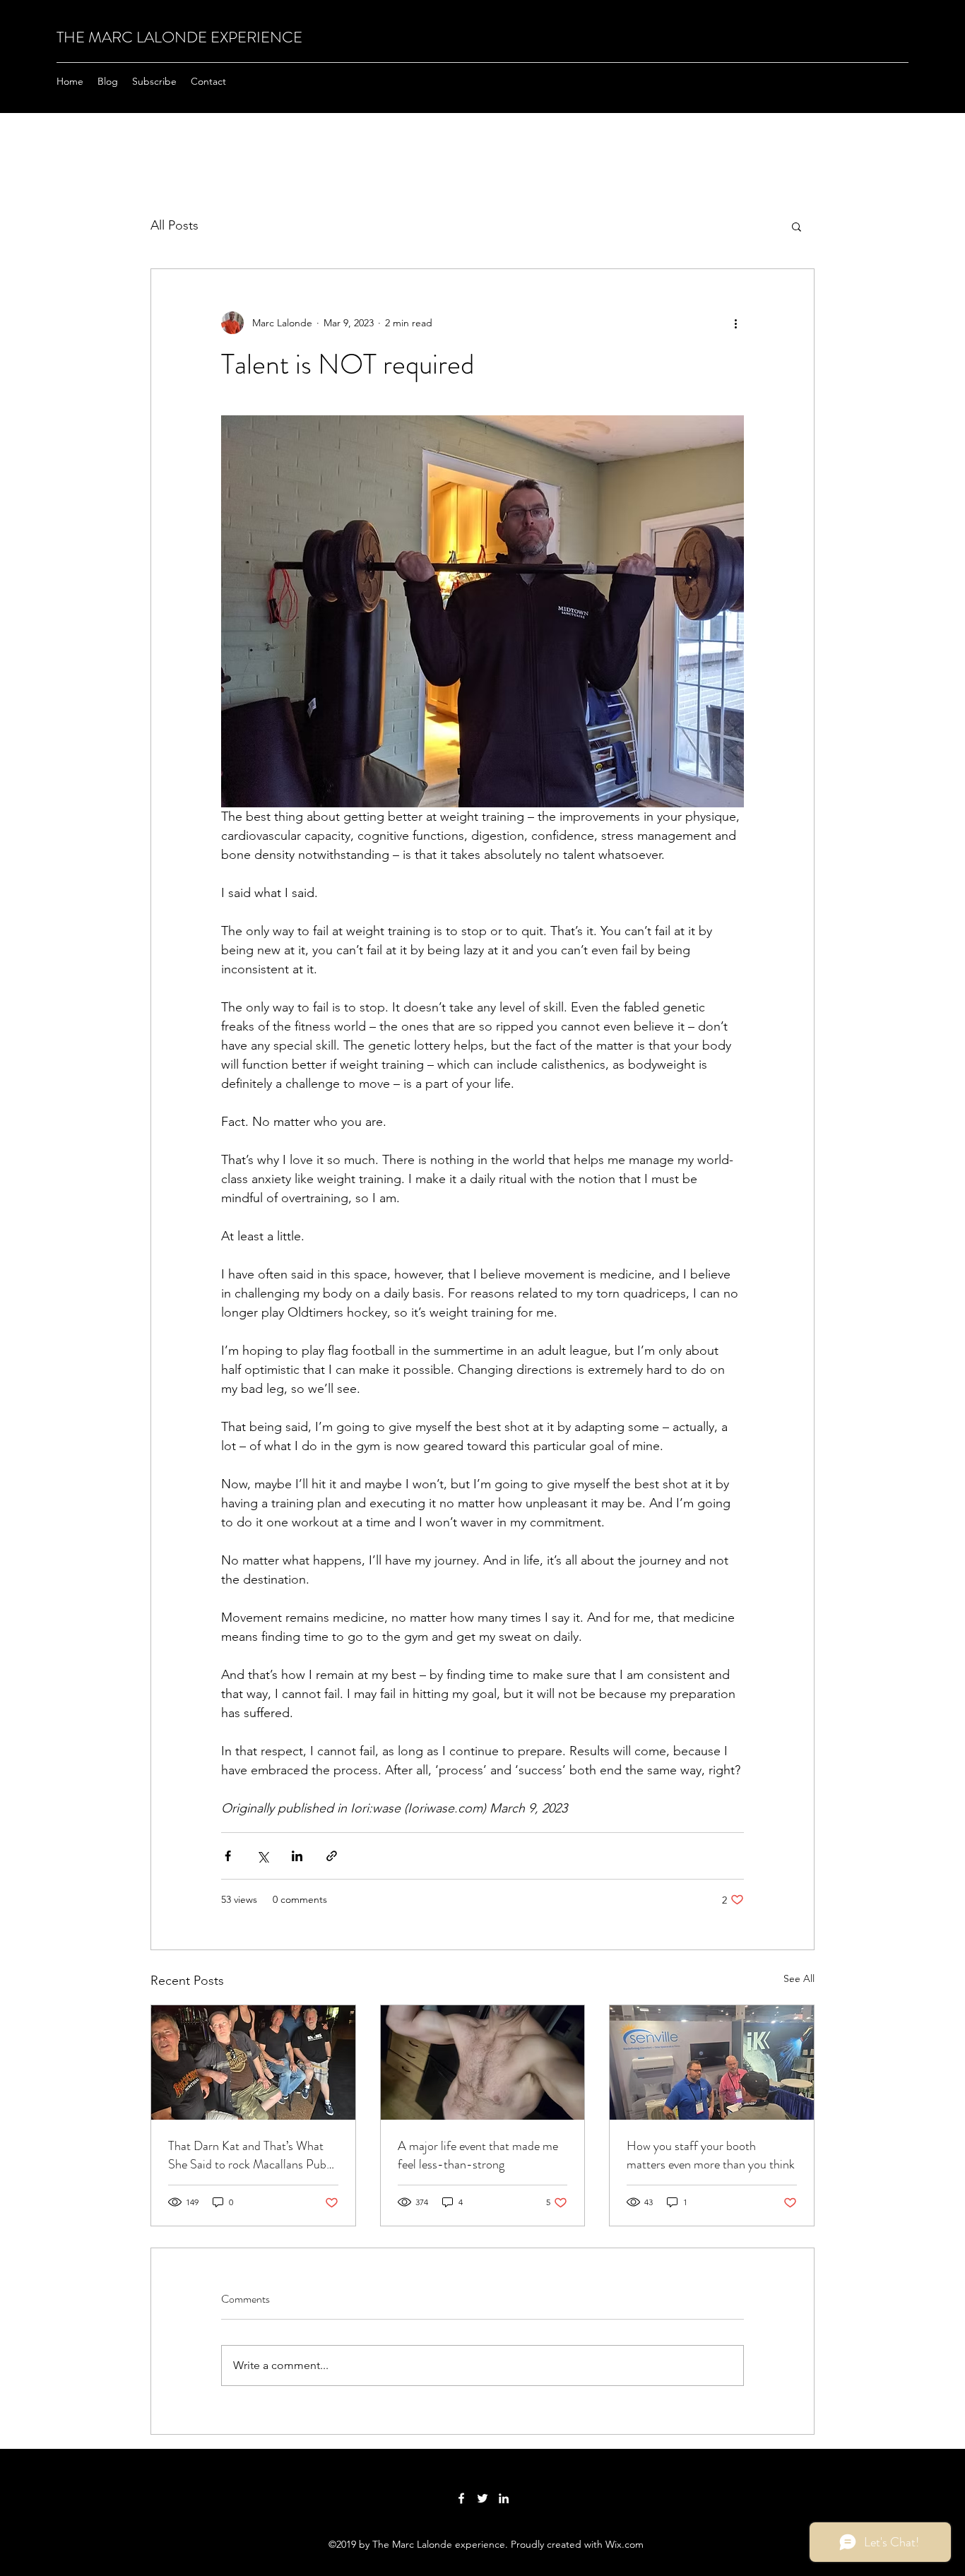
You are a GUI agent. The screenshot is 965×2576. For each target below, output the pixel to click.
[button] (797, 226)
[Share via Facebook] (228, 1856)
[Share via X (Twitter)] (262, 1856)
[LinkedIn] (504, 2498)
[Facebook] (461, 2498)
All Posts (174, 225)
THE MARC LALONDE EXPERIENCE (179, 37)
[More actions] (735, 323)
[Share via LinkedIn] (297, 1856)
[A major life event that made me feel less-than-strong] (483, 2062)
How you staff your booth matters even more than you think (711, 2155)
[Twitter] (482, 2498)
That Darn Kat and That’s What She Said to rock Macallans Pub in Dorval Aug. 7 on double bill (247, 2155)
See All (799, 1978)
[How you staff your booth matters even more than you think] (712, 2062)
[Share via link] (332, 1856)
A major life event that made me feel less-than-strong (478, 2155)
